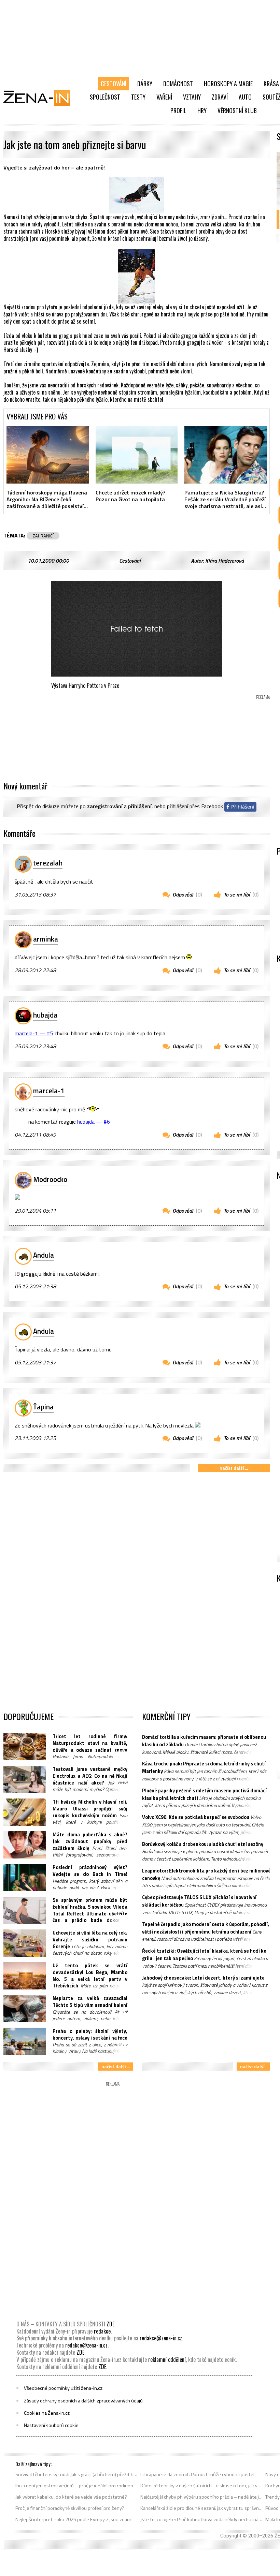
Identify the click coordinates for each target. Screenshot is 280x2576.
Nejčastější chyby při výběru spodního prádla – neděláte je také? (202, 2497)
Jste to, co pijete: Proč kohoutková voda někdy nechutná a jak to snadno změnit (202, 2519)
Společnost (105, 97)
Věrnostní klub (237, 110)
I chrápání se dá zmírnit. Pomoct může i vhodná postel (197, 2474)
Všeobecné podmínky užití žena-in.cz (63, 2388)
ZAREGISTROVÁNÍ (105, 806)
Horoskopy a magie (228, 84)
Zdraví (220, 97)
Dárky (145, 84)
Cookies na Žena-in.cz (47, 2413)
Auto (245, 97)
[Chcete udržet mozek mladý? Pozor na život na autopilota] (137, 455)
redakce (102, 2331)
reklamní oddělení (167, 2359)
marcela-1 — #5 (34, 1033)
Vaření (164, 97)
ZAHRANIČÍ (43, 536)
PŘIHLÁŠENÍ (140, 806)
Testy (138, 97)
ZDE (110, 2324)
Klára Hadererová (225, 561)
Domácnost (178, 84)
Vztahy (192, 97)
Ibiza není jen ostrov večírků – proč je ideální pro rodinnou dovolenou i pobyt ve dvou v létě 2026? (77, 2486)
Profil (178, 110)
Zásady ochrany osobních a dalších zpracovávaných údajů (83, 2401)
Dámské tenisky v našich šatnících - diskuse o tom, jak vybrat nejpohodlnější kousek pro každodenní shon (202, 2486)
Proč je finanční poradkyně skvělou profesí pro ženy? (70, 2508)
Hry (202, 110)
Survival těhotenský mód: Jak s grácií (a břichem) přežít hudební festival (77, 2474)
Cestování (114, 84)
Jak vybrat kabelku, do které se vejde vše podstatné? (71, 2497)
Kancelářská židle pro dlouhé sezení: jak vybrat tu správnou (202, 2508)
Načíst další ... (234, 1468)
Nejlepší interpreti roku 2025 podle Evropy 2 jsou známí (74, 2519)
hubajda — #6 (94, 1122)
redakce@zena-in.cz (161, 2338)
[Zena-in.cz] (41, 98)
